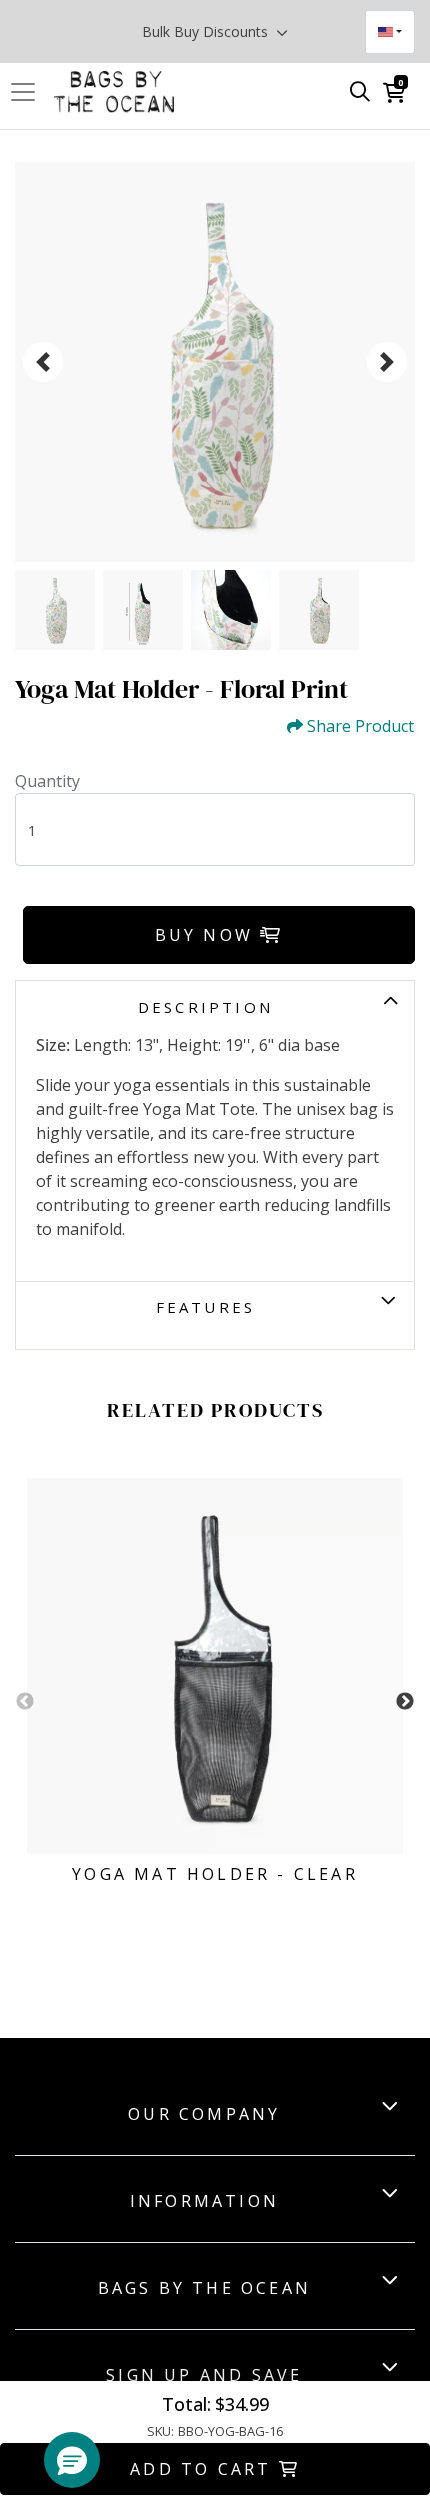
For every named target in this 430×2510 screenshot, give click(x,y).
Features (206, 1307)
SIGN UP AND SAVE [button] (204, 2375)
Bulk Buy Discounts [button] (207, 31)
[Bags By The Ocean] (114, 92)
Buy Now (208, 935)
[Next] (387, 362)
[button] (72, 2460)
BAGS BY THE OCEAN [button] (204, 2288)
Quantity (47, 781)
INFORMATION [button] (204, 2201)
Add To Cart (204, 2469)
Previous (25, 1702)
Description (205, 1007)
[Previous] (43, 362)
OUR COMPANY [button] (204, 2114)
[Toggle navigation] (29, 92)
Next (405, 1702)
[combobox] (390, 32)
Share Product (360, 726)
